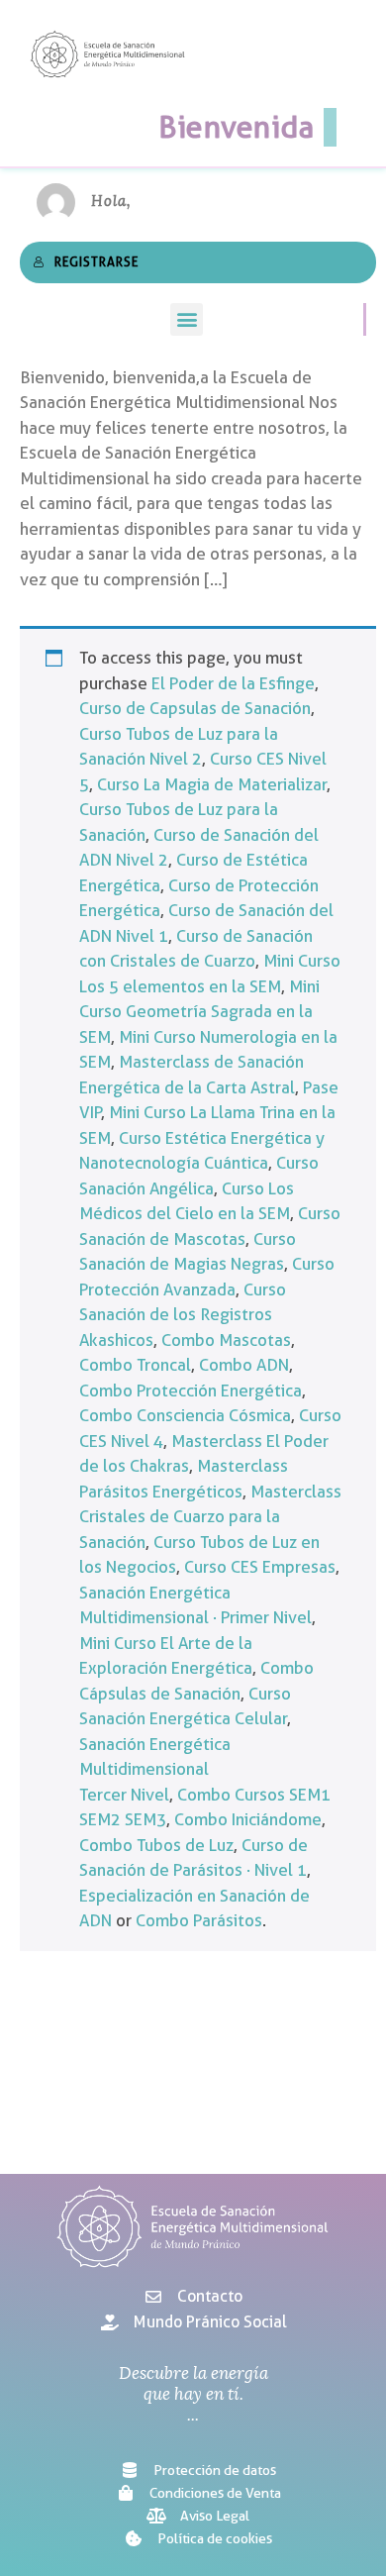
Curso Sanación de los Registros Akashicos (183, 1315)
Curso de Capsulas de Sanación (195, 708)
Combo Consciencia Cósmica (185, 1415)
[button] (187, 319)
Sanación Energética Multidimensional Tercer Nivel (155, 1769)
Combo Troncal (135, 1365)
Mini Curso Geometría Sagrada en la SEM (199, 1012)
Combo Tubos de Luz (156, 1845)
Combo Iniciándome (248, 1819)
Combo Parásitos (199, 1920)
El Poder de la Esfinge (233, 683)
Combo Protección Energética (191, 1391)
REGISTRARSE (96, 261)
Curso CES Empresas (260, 1567)
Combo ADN (244, 1365)
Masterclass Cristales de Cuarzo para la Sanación (210, 1517)
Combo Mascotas (226, 1340)
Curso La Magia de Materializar (212, 784)
